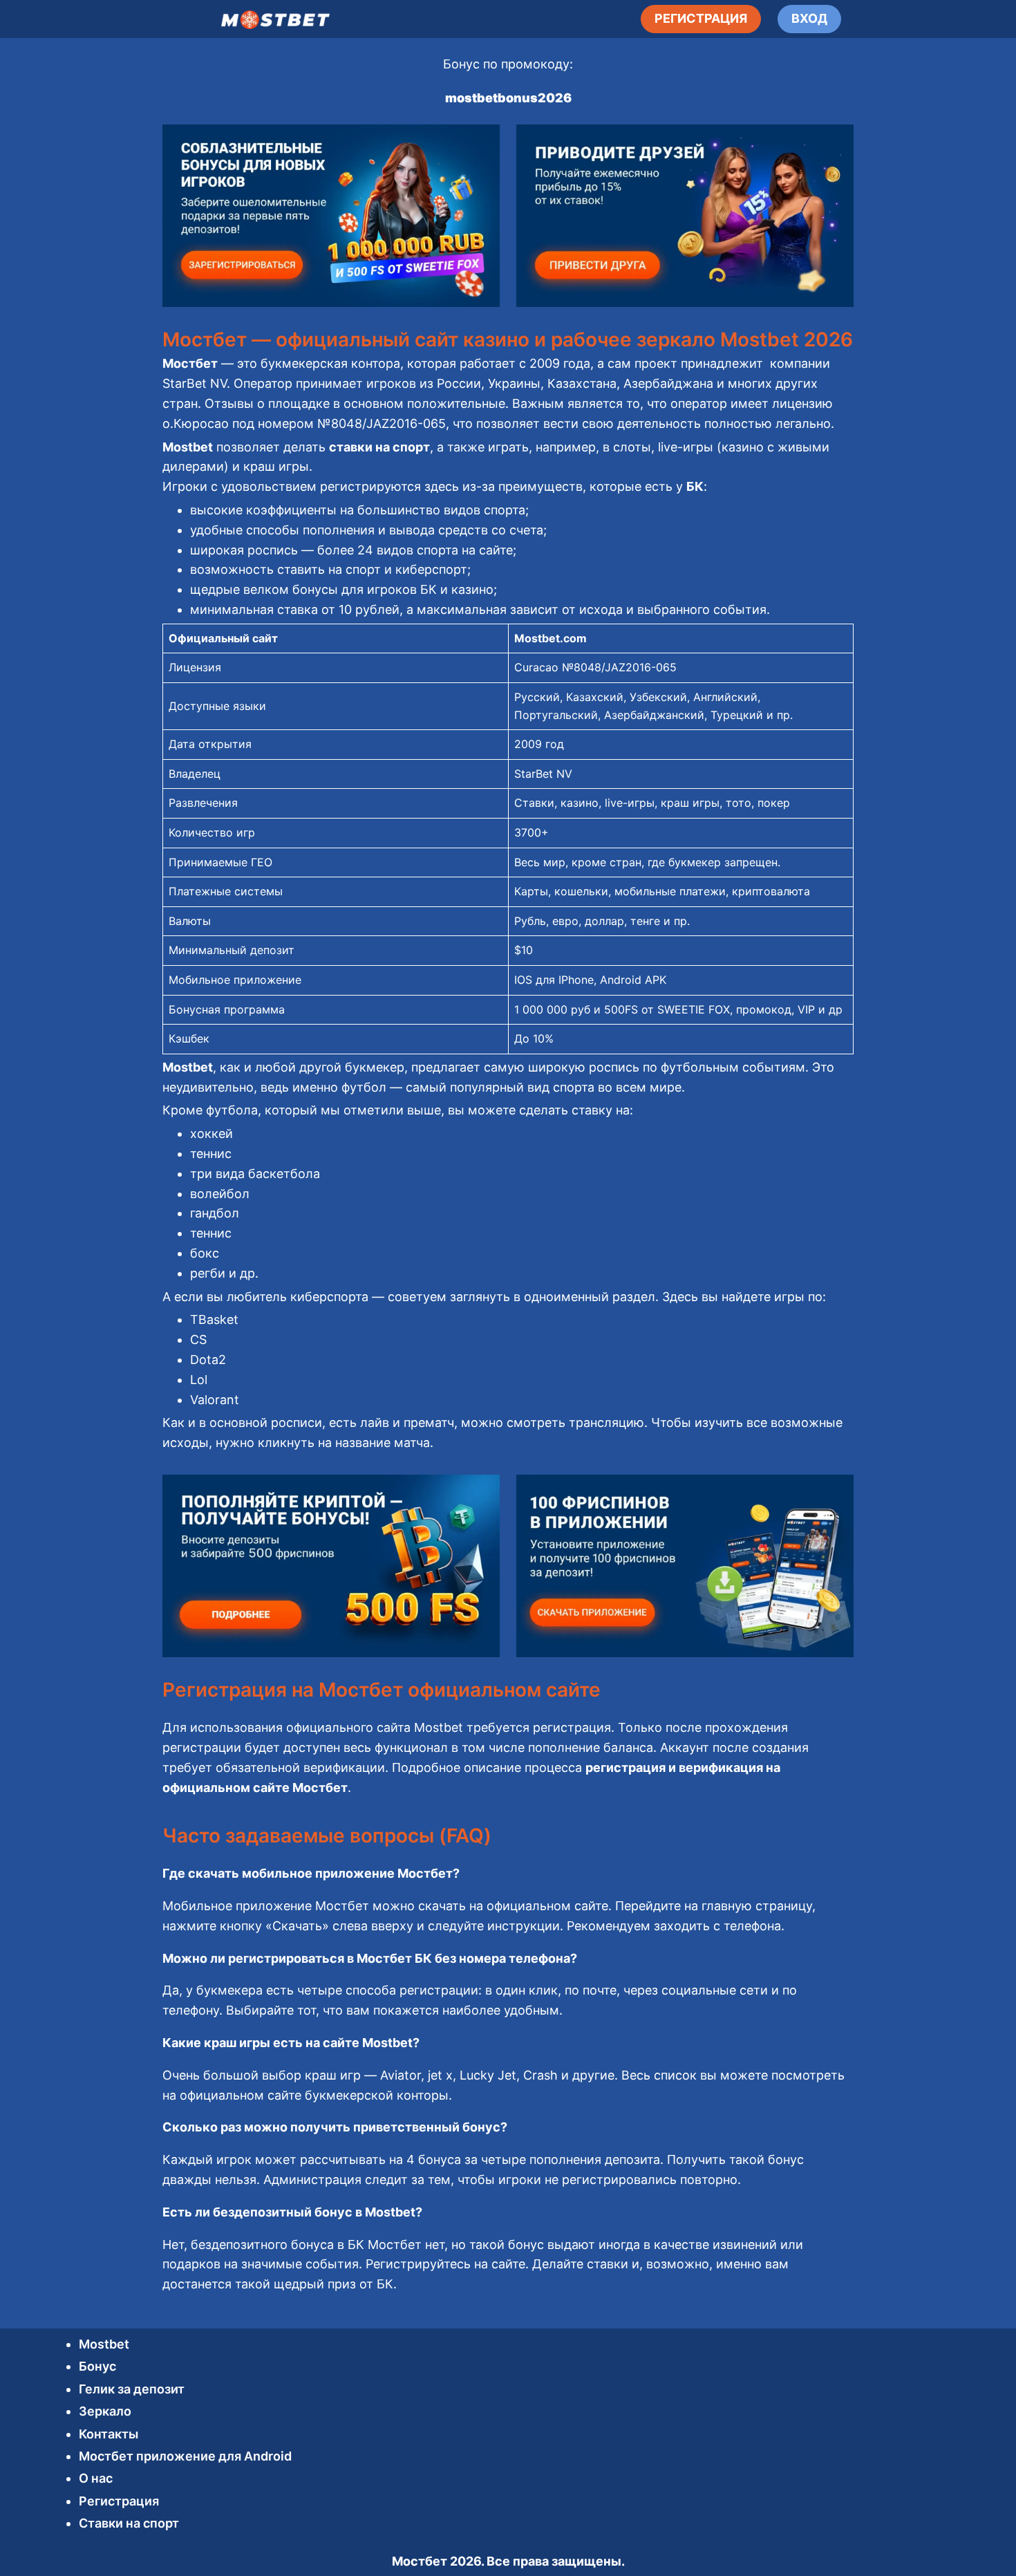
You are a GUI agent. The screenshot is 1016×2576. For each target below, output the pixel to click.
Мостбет (420, 2561)
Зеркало (105, 2411)
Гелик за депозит (132, 2389)
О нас (96, 2478)
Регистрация (119, 2501)
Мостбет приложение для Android (185, 2456)
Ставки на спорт (129, 2523)
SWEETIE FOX (694, 1009)
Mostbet (104, 2344)
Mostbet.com (551, 638)
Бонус (97, 2366)
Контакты (109, 2434)
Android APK (633, 980)
